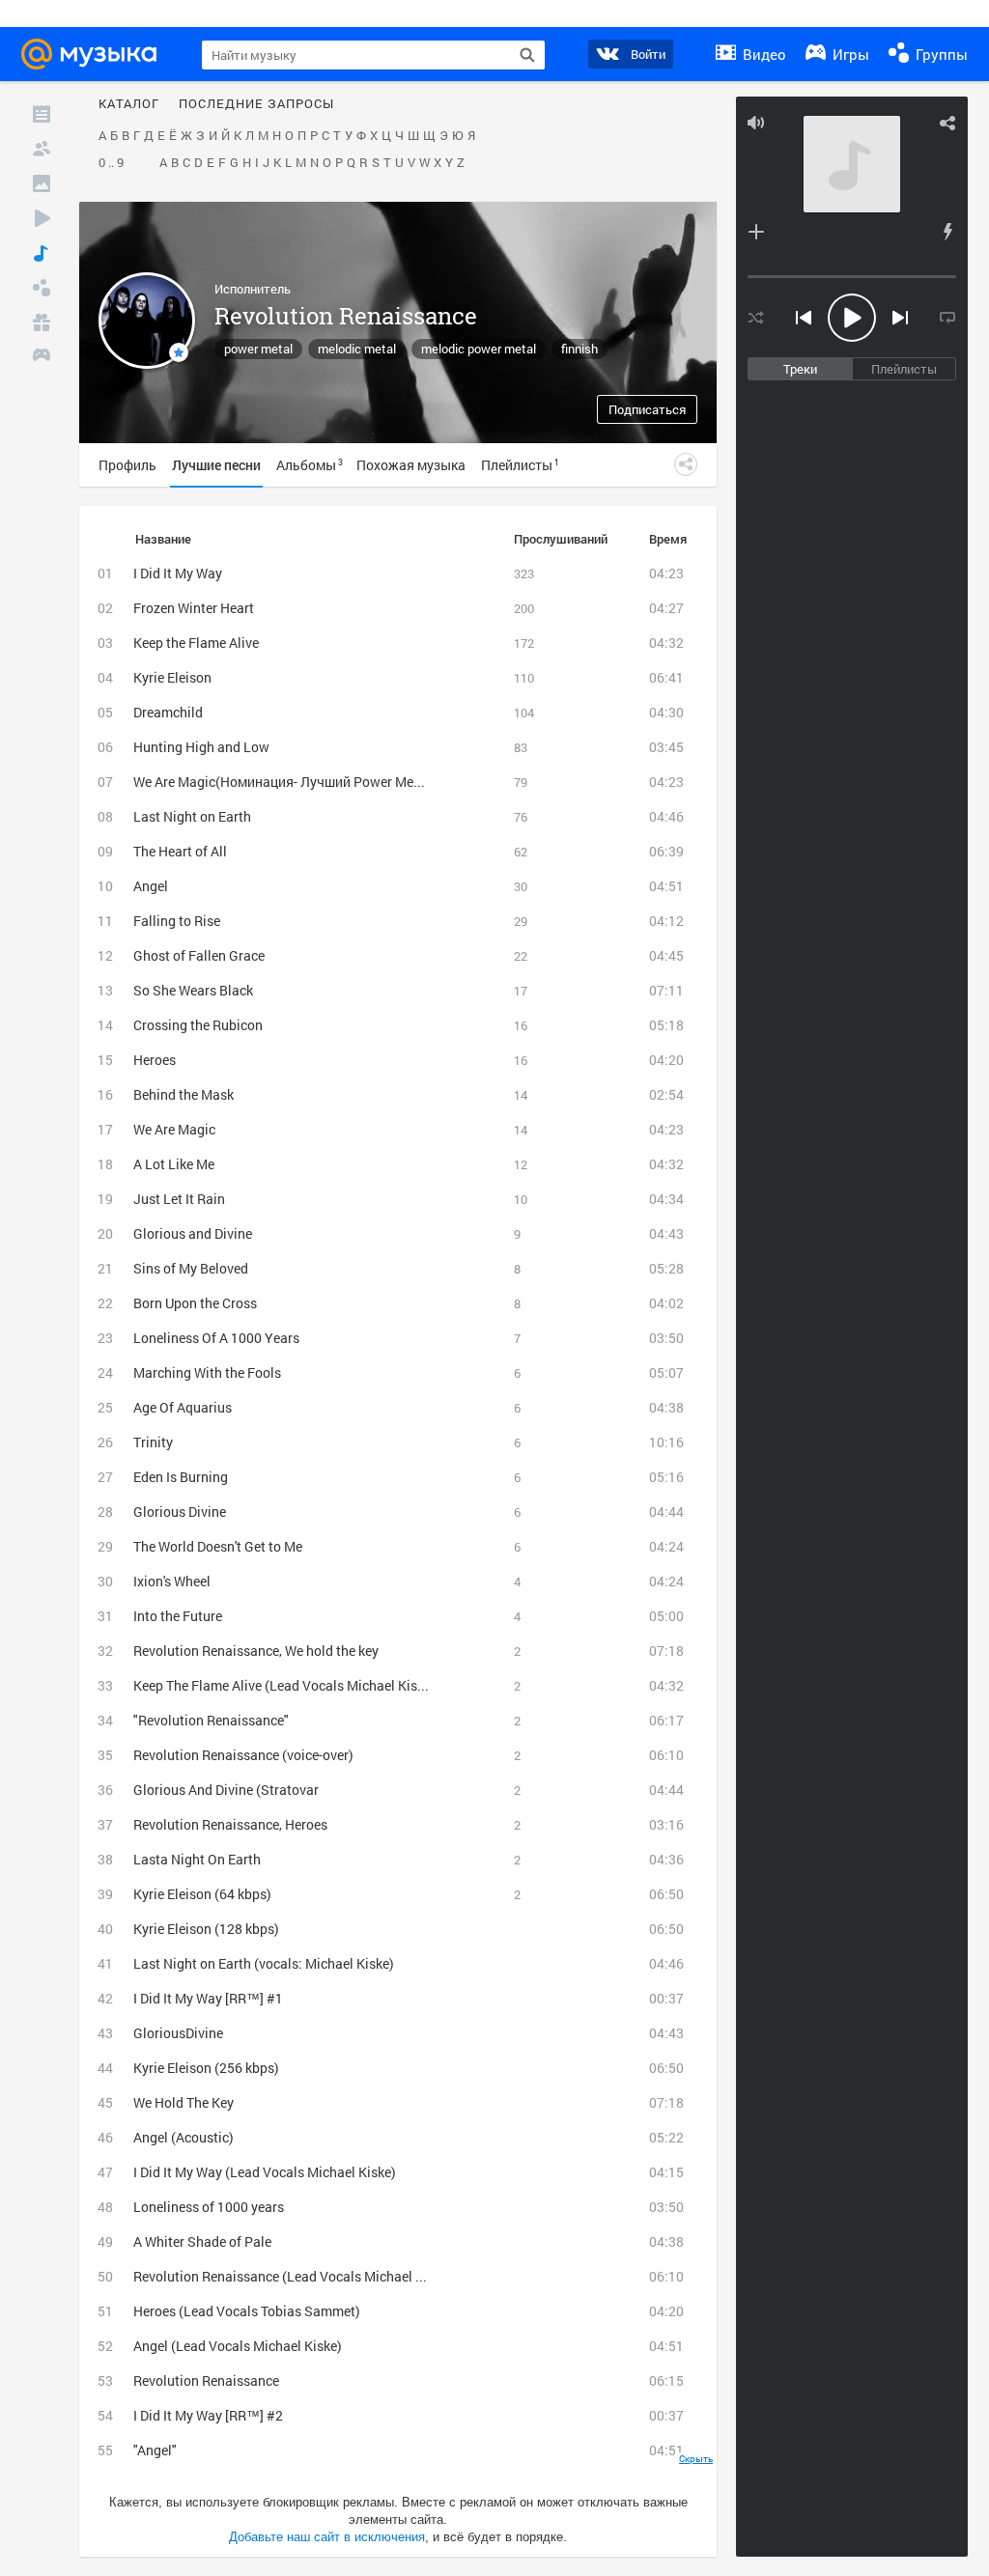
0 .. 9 (111, 163)
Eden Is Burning (181, 1477)
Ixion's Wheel (172, 1581)
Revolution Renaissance (206, 2380)
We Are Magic (174, 1129)
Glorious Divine (180, 1512)
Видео (763, 54)
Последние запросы (256, 104)
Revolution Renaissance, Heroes (230, 1824)
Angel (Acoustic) (184, 2137)
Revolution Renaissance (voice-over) (243, 1755)
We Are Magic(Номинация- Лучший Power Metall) (286, 782)
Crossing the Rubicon (198, 1025)
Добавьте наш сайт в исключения (327, 2537)
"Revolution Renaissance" (211, 1720)
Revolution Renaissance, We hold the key (256, 1651)
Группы (940, 54)
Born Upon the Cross (195, 1303)
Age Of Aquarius (183, 1407)
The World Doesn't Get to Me (218, 1546)
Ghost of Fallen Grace (199, 955)
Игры (849, 54)
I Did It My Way (178, 573)
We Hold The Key (184, 2102)
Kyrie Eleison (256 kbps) (206, 2068)
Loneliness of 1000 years (209, 2207)
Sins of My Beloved (191, 1268)
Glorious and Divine (193, 1233)
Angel (151, 886)
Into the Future (178, 1616)
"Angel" (155, 2450)
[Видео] (42, 218)
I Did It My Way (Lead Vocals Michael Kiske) (265, 2172)
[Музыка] (42, 253)
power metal (258, 349)
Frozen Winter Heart (194, 608)
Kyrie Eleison (172, 677)
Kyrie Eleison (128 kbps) (206, 1929)
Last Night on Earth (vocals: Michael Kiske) (264, 1963)
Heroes (155, 1060)
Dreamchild (168, 712)
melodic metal (357, 349)
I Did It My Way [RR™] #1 (208, 1998)
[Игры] (42, 357)
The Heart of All (180, 851)
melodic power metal (479, 349)
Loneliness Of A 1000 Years (216, 1338)
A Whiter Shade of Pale (202, 2241)
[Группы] (42, 288)
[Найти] (527, 55)
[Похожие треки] (947, 232)
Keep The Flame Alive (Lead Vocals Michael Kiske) (284, 1685)
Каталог (129, 104)
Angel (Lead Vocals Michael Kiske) (238, 2346)
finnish (579, 349)
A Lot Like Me (174, 1164)
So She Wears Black (193, 990)
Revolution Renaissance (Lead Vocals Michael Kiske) (293, 2276)
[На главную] (95, 54)
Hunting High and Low (201, 747)
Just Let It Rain (179, 1199)
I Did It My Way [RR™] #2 (208, 2415)
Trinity (153, 1442)
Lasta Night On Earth (197, 1859)
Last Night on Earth (192, 816)
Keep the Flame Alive (196, 643)
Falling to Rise (177, 921)
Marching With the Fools (207, 1372)
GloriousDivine (178, 2033)
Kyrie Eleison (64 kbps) (202, 1894)
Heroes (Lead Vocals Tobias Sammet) (247, 2311)
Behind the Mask (184, 1094)
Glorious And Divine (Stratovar (226, 1790)
